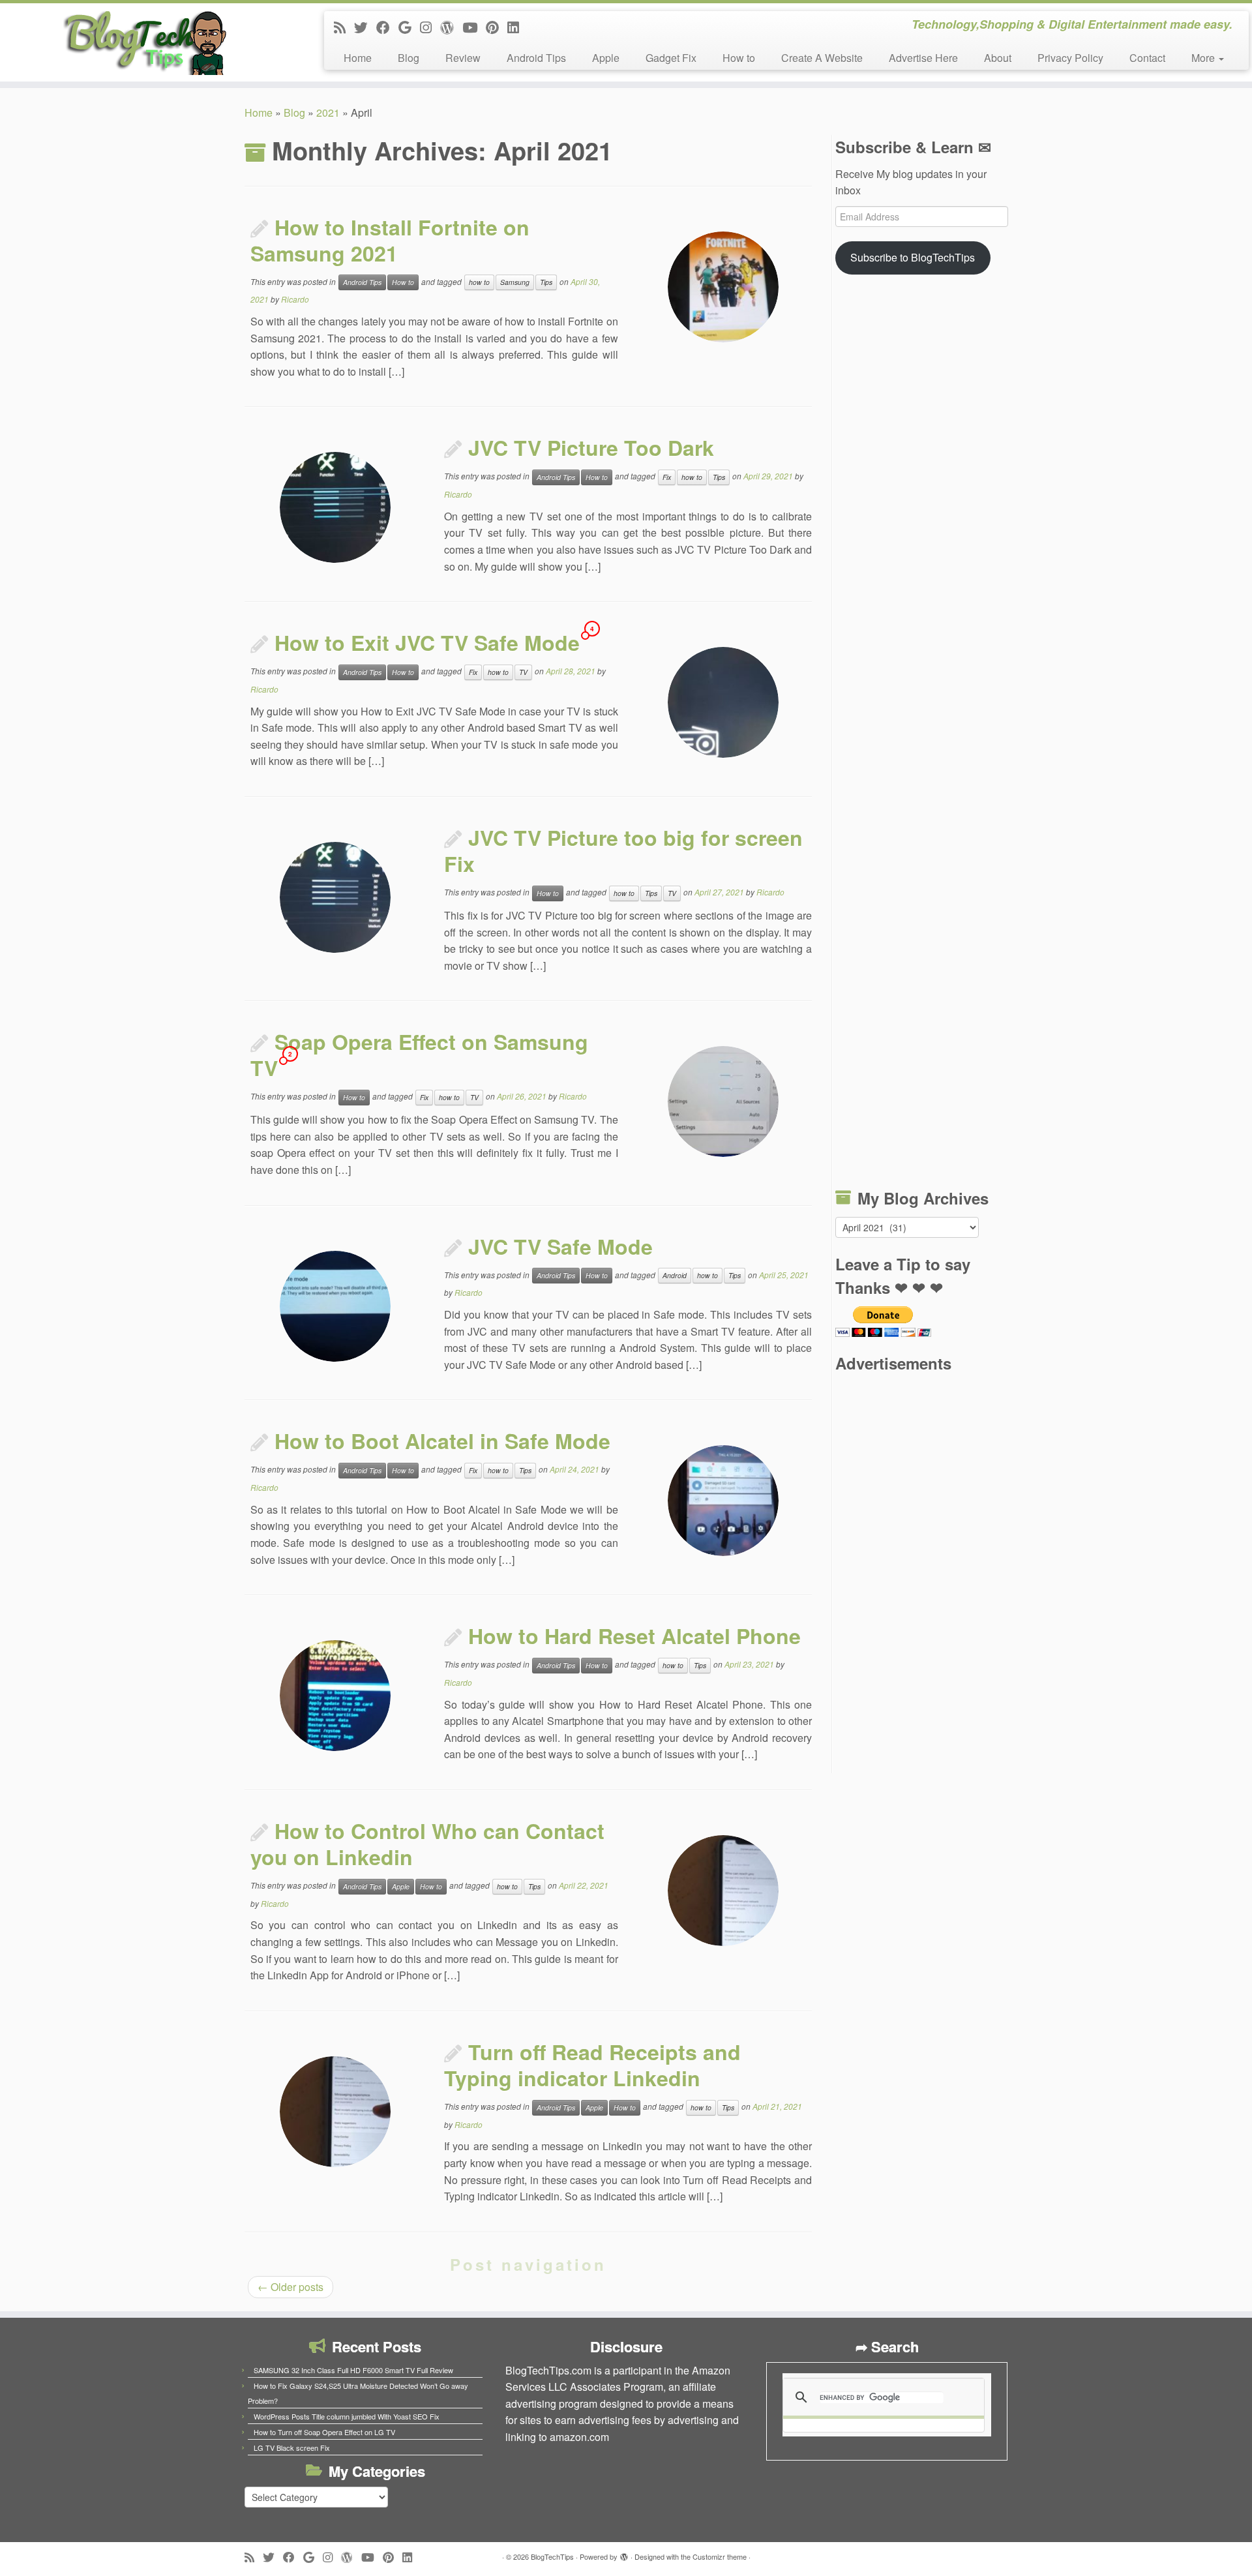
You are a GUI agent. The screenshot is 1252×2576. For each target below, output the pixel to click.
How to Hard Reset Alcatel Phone (634, 1636)
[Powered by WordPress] (624, 2554)
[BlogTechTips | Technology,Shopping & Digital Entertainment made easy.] (144, 42)
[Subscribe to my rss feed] (344, 27)
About (998, 58)
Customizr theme (720, 2556)
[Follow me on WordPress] (451, 27)
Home (358, 58)
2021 (328, 112)
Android (675, 1275)
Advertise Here (923, 58)
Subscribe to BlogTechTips (913, 257)
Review (463, 58)
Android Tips (536, 58)
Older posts (291, 2287)
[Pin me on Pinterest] (497, 27)
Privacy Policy (1070, 58)
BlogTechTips (552, 2556)
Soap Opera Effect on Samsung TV (419, 1055)
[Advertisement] (921, 734)
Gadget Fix (671, 58)
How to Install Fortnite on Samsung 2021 (390, 240)
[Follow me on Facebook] (387, 27)
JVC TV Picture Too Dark (591, 447)
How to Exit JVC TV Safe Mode (427, 642)
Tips (546, 282)
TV (523, 672)
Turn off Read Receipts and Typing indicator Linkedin (592, 2065)
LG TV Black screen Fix (292, 2448)
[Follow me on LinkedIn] (517, 27)
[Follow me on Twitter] (365, 27)
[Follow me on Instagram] (430, 27)
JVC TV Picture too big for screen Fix (623, 850)
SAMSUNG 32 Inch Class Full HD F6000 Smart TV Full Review (353, 2370)
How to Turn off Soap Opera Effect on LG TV (324, 2432)
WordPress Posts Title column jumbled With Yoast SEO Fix (347, 2416)
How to (739, 58)
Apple (606, 58)
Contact (1147, 58)
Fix (667, 477)
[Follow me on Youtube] (474, 27)
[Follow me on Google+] (409, 27)
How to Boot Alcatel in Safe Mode (442, 1441)
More (1204, 58)
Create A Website (822, 58)
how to (479, 282)
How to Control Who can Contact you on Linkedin (427, 1844)
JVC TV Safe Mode (560, 1246)
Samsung (515, 282)
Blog (409, 58)
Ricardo (295, 299)
